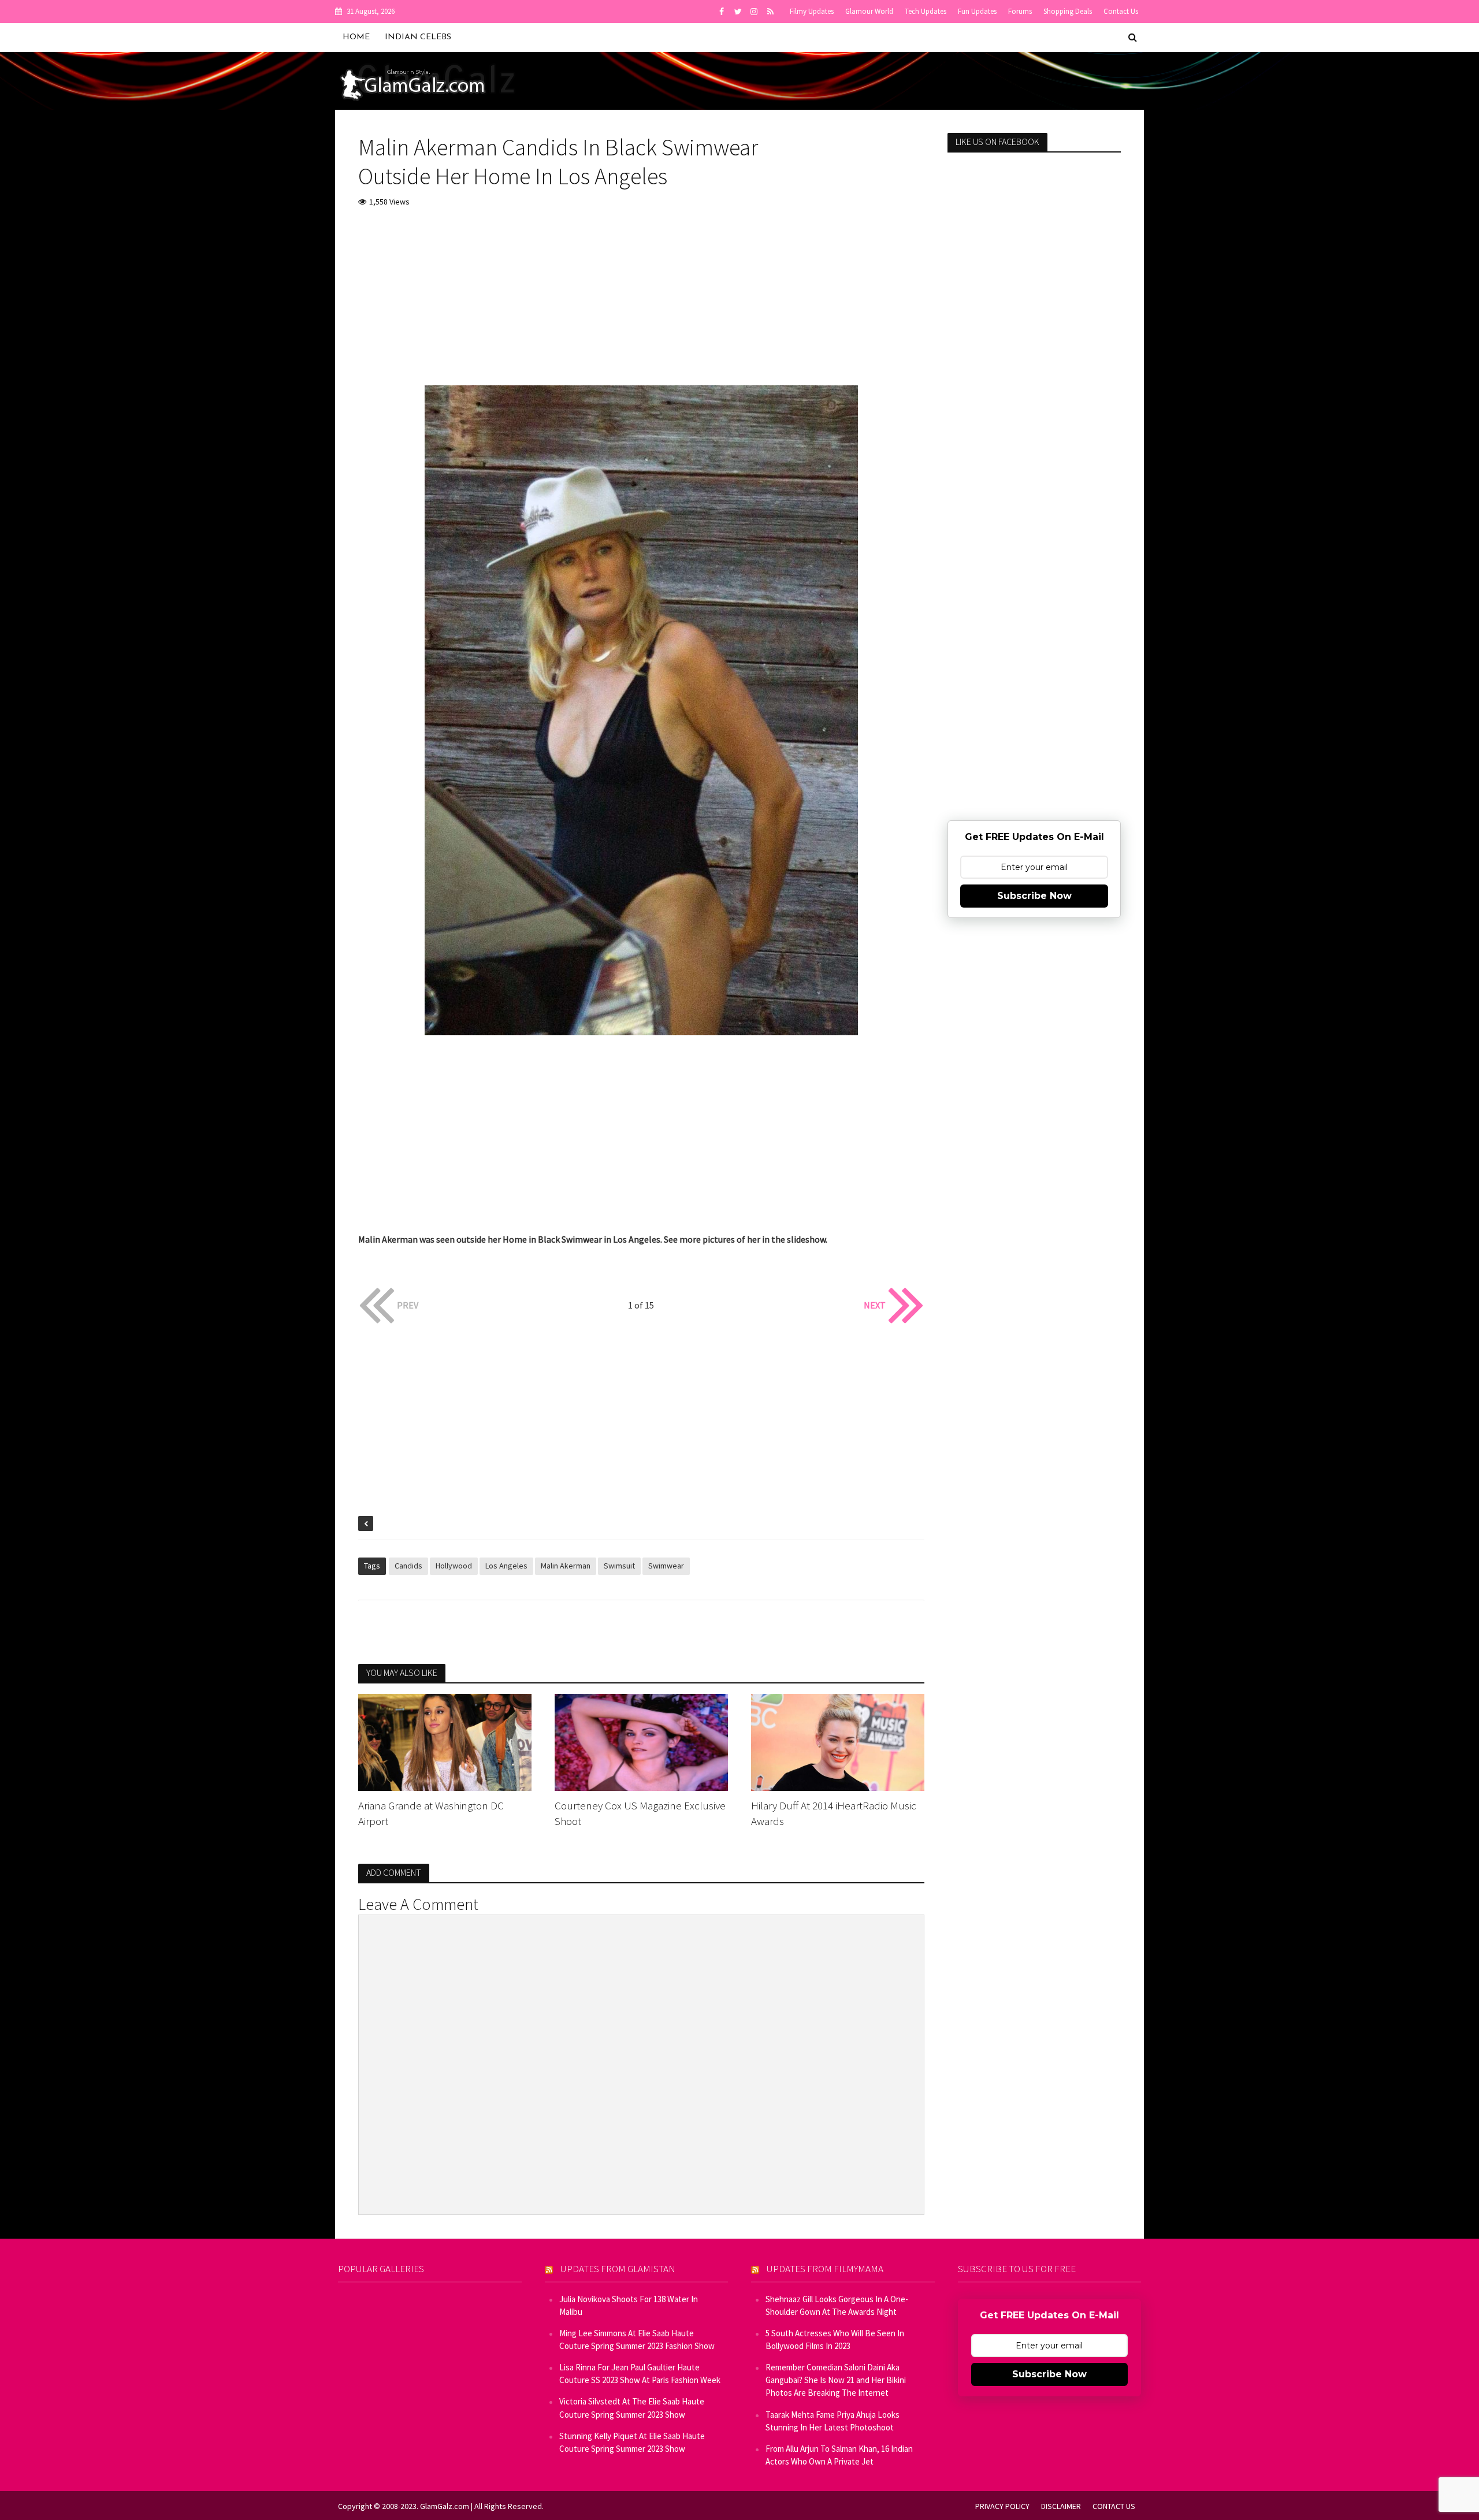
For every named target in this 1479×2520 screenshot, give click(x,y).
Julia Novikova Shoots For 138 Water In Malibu (629, 2305)
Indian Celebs (418, 37)
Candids (408, 1566)
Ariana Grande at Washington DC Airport (431, 1813)
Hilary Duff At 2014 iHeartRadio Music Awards (834, 1813)
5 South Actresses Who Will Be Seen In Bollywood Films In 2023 (835, 2339)
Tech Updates (926, 11)
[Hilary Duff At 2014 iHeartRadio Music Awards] (838, 1741)
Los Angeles (506, 1566)
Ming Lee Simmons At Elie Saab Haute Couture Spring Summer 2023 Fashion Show (637, 2339)
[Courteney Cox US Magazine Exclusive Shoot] (641, 1741)
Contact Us (1121, 11)
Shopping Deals (1068, 11)
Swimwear (666, 1566)
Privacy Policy (1002, 2506)
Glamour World (869, 11)
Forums (1020, 11)
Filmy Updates (812, 11)
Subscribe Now (1034, 896)
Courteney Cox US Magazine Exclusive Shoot (640, 1813)
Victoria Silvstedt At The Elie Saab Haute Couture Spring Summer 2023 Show (632, 2408)
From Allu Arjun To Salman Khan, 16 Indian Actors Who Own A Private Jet (839, 2455)
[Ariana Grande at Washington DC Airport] (445, 1741)
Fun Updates (977, 11)
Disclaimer (1061, 2506)
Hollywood (454, 1566)
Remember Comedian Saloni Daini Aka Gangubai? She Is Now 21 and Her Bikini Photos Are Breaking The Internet (836, 2380)
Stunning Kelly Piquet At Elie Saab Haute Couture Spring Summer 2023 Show (632, 2442)
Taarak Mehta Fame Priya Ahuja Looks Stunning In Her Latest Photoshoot (833, 2421)
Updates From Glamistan (618, 2269)
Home (356, 37)
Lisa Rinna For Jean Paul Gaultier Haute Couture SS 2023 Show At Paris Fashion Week (640, 2374)
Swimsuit (619, 1566)
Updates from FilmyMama (825, 2269)
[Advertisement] (641, 304)
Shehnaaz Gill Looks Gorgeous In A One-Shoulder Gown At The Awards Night (837, 2305)
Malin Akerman (566, 1566)
